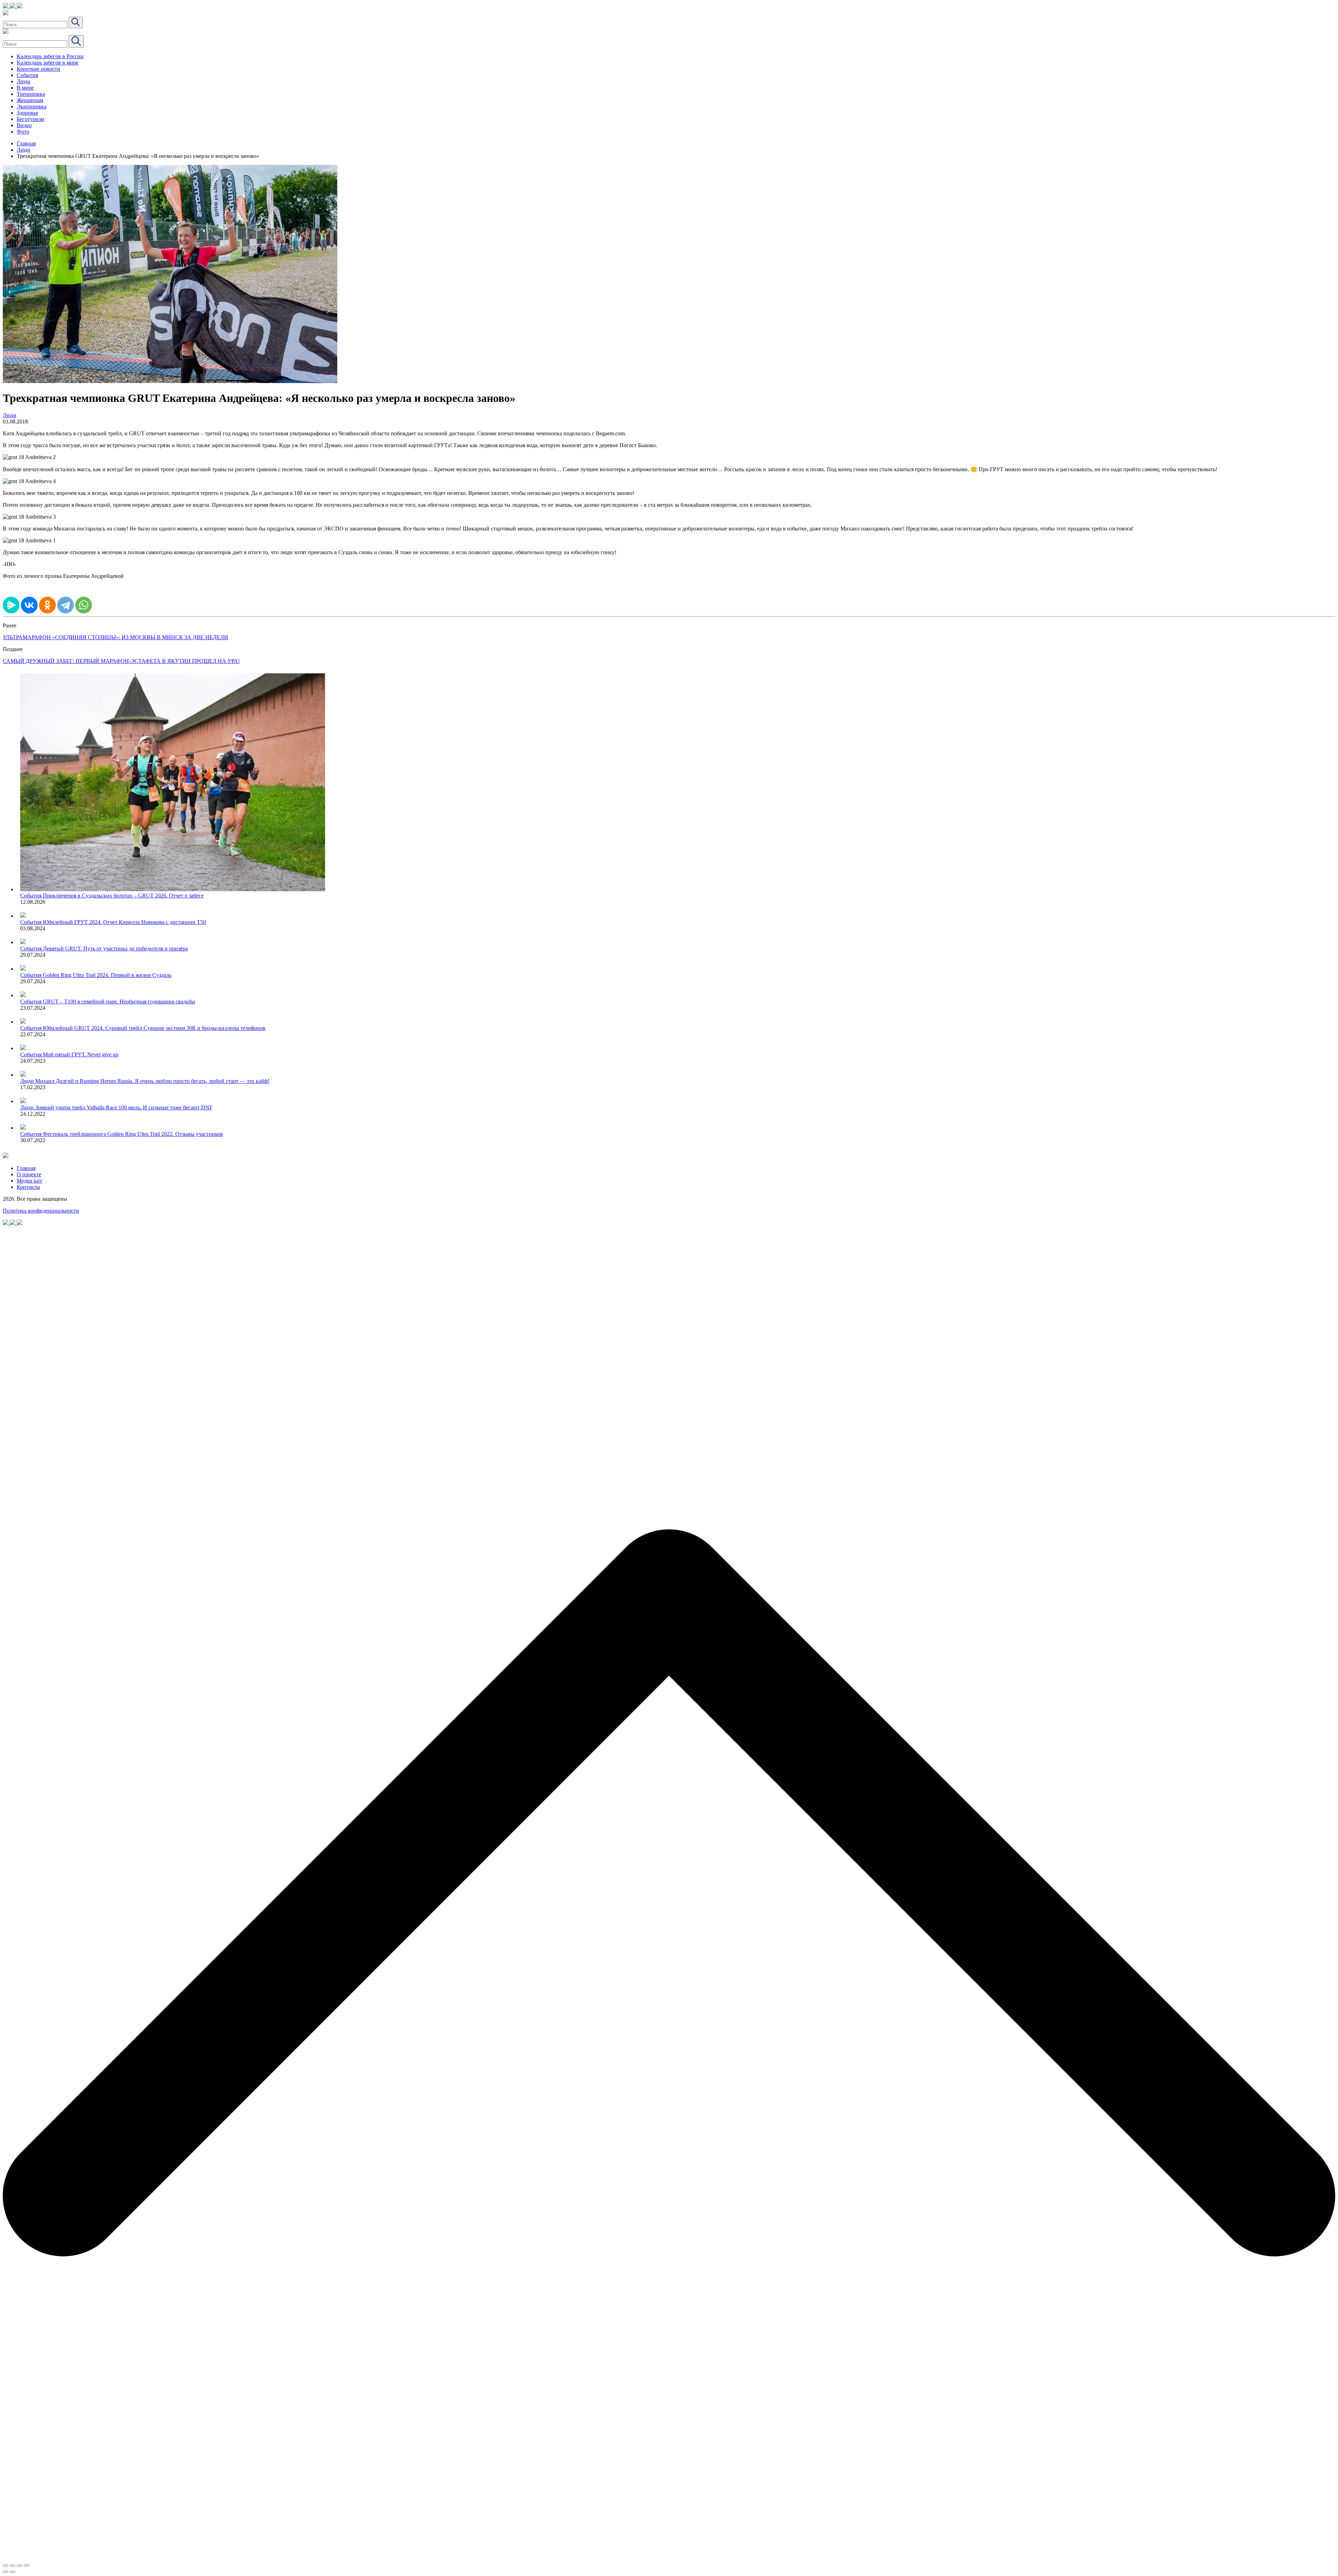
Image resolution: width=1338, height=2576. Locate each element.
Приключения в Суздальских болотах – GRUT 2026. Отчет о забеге (123, 896)
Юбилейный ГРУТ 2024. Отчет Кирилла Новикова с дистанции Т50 (124, 922)
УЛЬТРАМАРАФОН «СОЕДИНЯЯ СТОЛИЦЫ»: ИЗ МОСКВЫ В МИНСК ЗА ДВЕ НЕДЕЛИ (116, 637)
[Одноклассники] (47, 605)
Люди (24, 81)
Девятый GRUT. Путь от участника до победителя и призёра (115, 949)
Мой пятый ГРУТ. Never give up (81, 1054)
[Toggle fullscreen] (20, 2566)
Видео (24, 125)
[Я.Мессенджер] (11, 605)
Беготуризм (30, 119)
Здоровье (28, 113)
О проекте (29, 1174)
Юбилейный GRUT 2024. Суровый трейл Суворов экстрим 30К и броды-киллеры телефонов (154, 1028)
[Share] (13, 2566)
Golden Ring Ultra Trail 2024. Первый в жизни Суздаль (107, 975)
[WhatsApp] (84, 605)
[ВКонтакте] (29, 605)
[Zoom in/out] (26, 2566)
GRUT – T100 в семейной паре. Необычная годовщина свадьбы (119, 1002)
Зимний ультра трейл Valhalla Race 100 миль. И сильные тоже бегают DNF (124, 1107)
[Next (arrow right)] (13, 2572)
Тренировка (31, 94)
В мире (25, 88)
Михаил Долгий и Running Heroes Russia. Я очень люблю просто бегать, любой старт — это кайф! (152, 1081)
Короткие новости (39, 69)
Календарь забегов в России (50, 56)
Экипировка (32, 106)
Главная (26, 143)
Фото (23, 132)
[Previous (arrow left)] (6, 2572)
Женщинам (30, 100)
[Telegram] (66, 605)
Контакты (28, 1187)
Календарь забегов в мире (48, 63)
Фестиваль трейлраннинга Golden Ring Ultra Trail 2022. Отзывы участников (133, 1134)
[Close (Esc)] (6, 2566)
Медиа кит (29, 1181)
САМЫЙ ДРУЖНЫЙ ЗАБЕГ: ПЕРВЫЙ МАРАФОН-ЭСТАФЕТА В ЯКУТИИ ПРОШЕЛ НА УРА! (121, 661)
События (27, 75)
